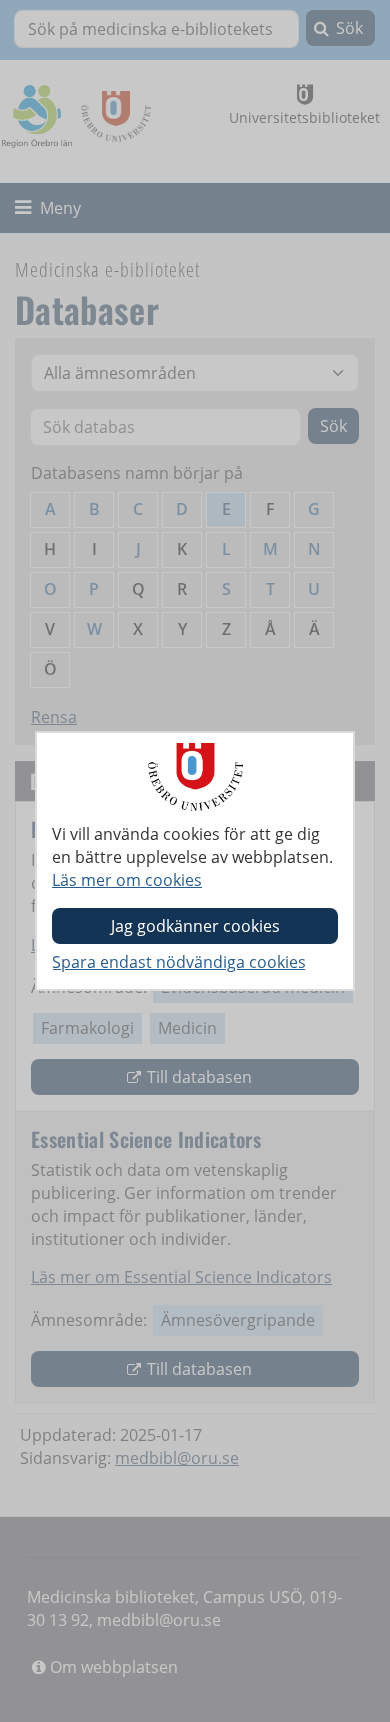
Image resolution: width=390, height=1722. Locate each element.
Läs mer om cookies (127, 880)
